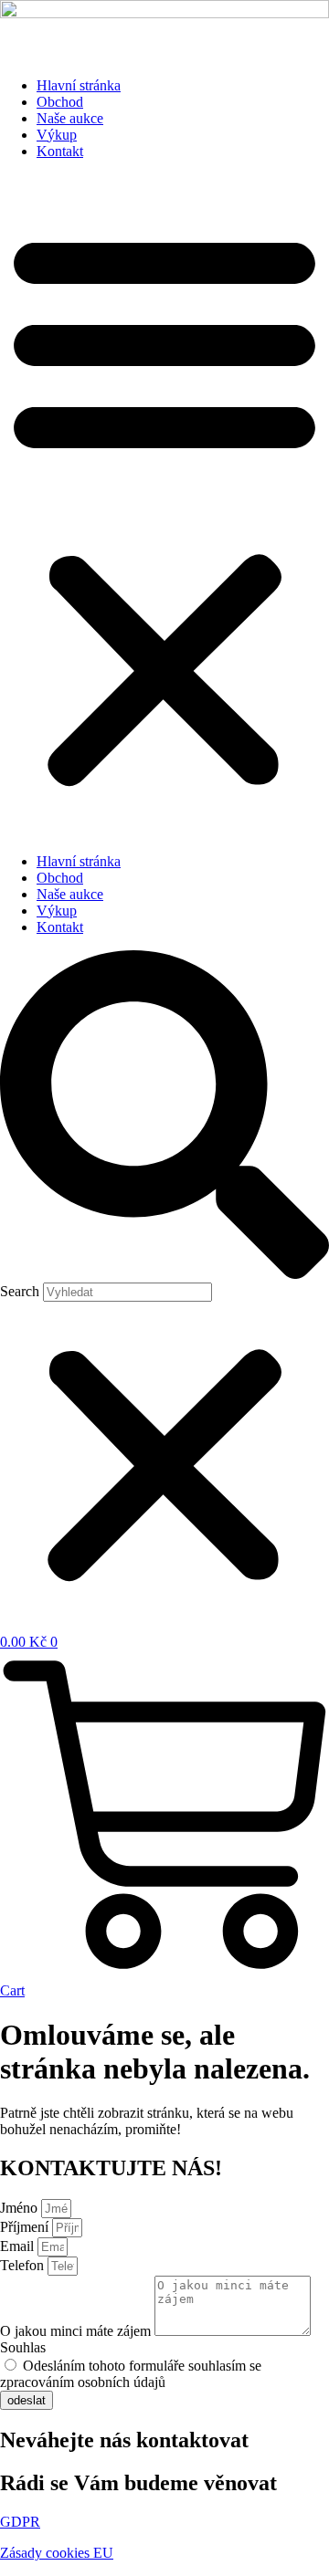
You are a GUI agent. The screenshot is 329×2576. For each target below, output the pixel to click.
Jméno (21, 2208)
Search (20, 1291)
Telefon (24, 2265)
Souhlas (23, 2347)
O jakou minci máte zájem (77, 2331)
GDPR (20, 2522)
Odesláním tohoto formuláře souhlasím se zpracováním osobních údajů (131, 2374)
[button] (164, 507)
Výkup (57, 135)
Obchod (60, 102)
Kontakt (60, 151)
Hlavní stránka (79, 85)
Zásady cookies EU (57, 2553)
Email (19, 2246)
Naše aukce (70, 118)
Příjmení (26, 2227)
